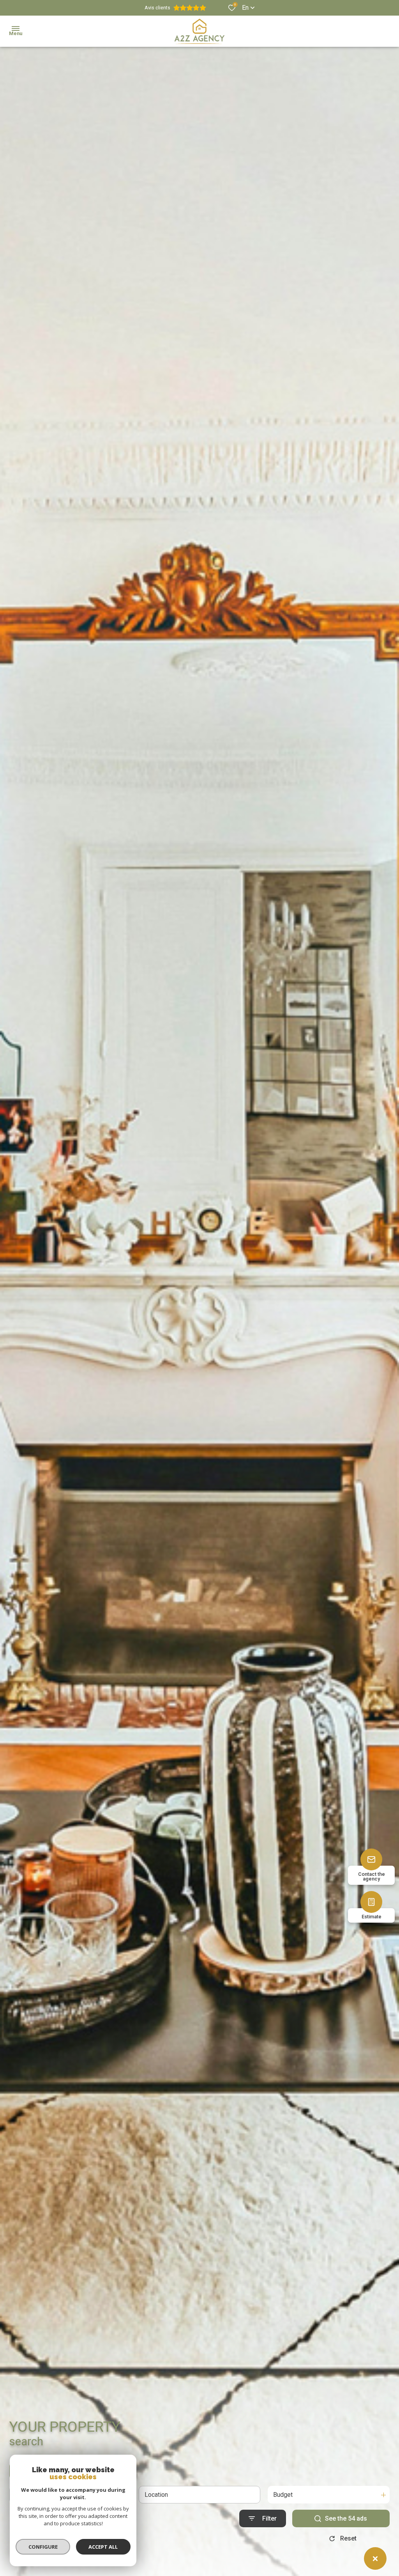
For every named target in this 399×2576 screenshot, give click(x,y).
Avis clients (157, 8)
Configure (43, 2547)
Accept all (103, 2547)
